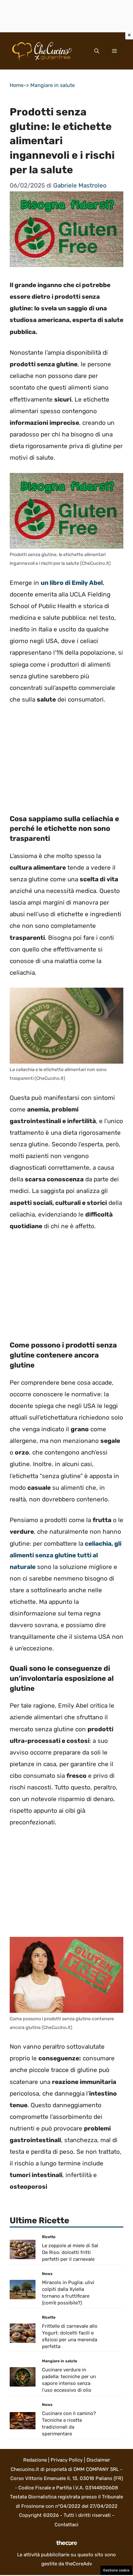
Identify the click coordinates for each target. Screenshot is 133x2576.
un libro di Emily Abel (72, 583)
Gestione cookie (116, 2570)
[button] (97, 51)
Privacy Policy (67, 2460)
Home (17, 85)
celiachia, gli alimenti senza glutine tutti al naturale (66, 1555)
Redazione (35, 2460)
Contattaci (66, 2525)
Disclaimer (98, 2460)
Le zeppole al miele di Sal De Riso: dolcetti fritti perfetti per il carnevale (70, 2252)
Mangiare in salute (53, 85)
